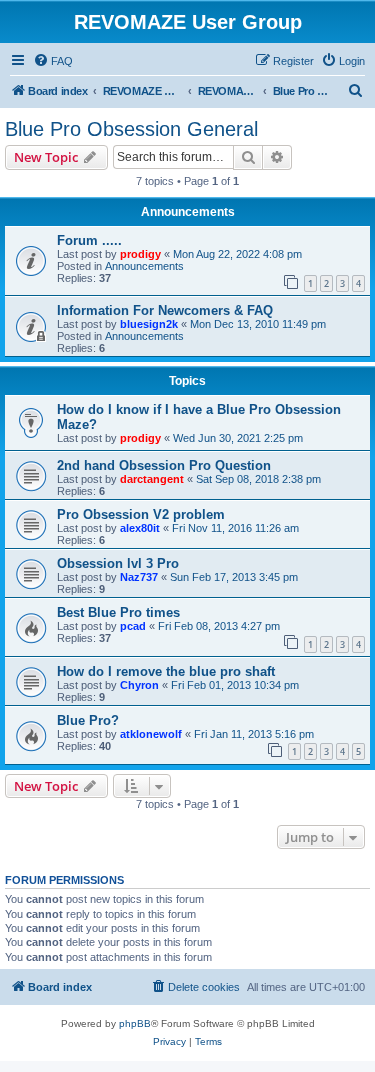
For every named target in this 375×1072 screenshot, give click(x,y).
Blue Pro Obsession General (131, 129)
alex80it (140, 528)
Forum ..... (89, 240)
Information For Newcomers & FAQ (165, 310)
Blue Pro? (88, 720)
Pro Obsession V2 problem (141, 514)
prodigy (140, 254)
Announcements (144, 266)
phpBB (135, 1023)
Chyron (139, 685)
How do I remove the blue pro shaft (166, 671)
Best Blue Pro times (118, 612)
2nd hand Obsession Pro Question (164, 465)
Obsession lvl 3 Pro (118, 563)
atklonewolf (151, 734)
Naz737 (139, 577)
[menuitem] (53, 61)
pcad (133, 626)
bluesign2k (149, 324)
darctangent (152, 479)
